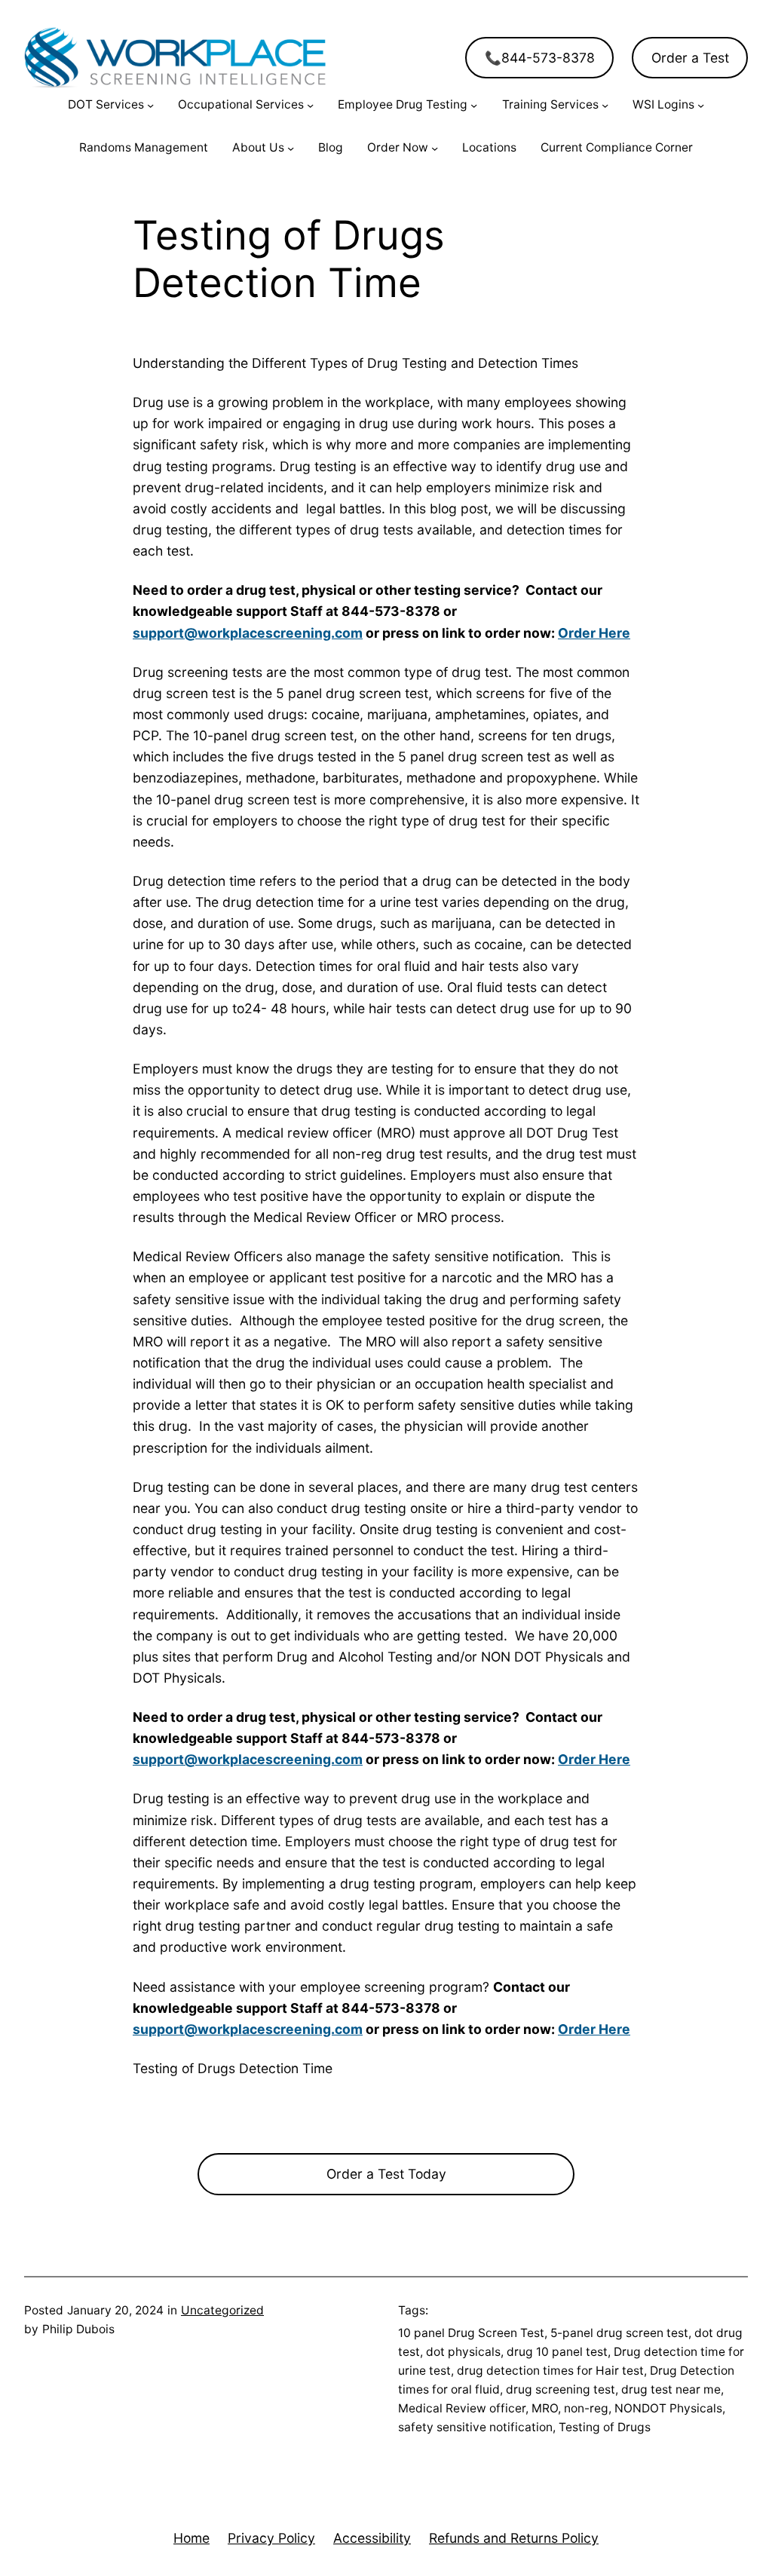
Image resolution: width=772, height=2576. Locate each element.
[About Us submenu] (291, 148)
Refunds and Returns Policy (514, 2538)
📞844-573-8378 (540, 58)
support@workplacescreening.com (248, 633)
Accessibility (372, 2538)
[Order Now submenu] (435, 148)
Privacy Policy (271, 2538)
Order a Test (690, 58)
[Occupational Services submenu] (310, 105)
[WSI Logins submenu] (701, 105)
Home (191, 2538)
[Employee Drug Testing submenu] (474, 105)
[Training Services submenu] (605, 105)
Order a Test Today (386, 2174)
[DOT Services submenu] (150, 105)
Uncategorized (222, 2310)
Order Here (594, 633)
